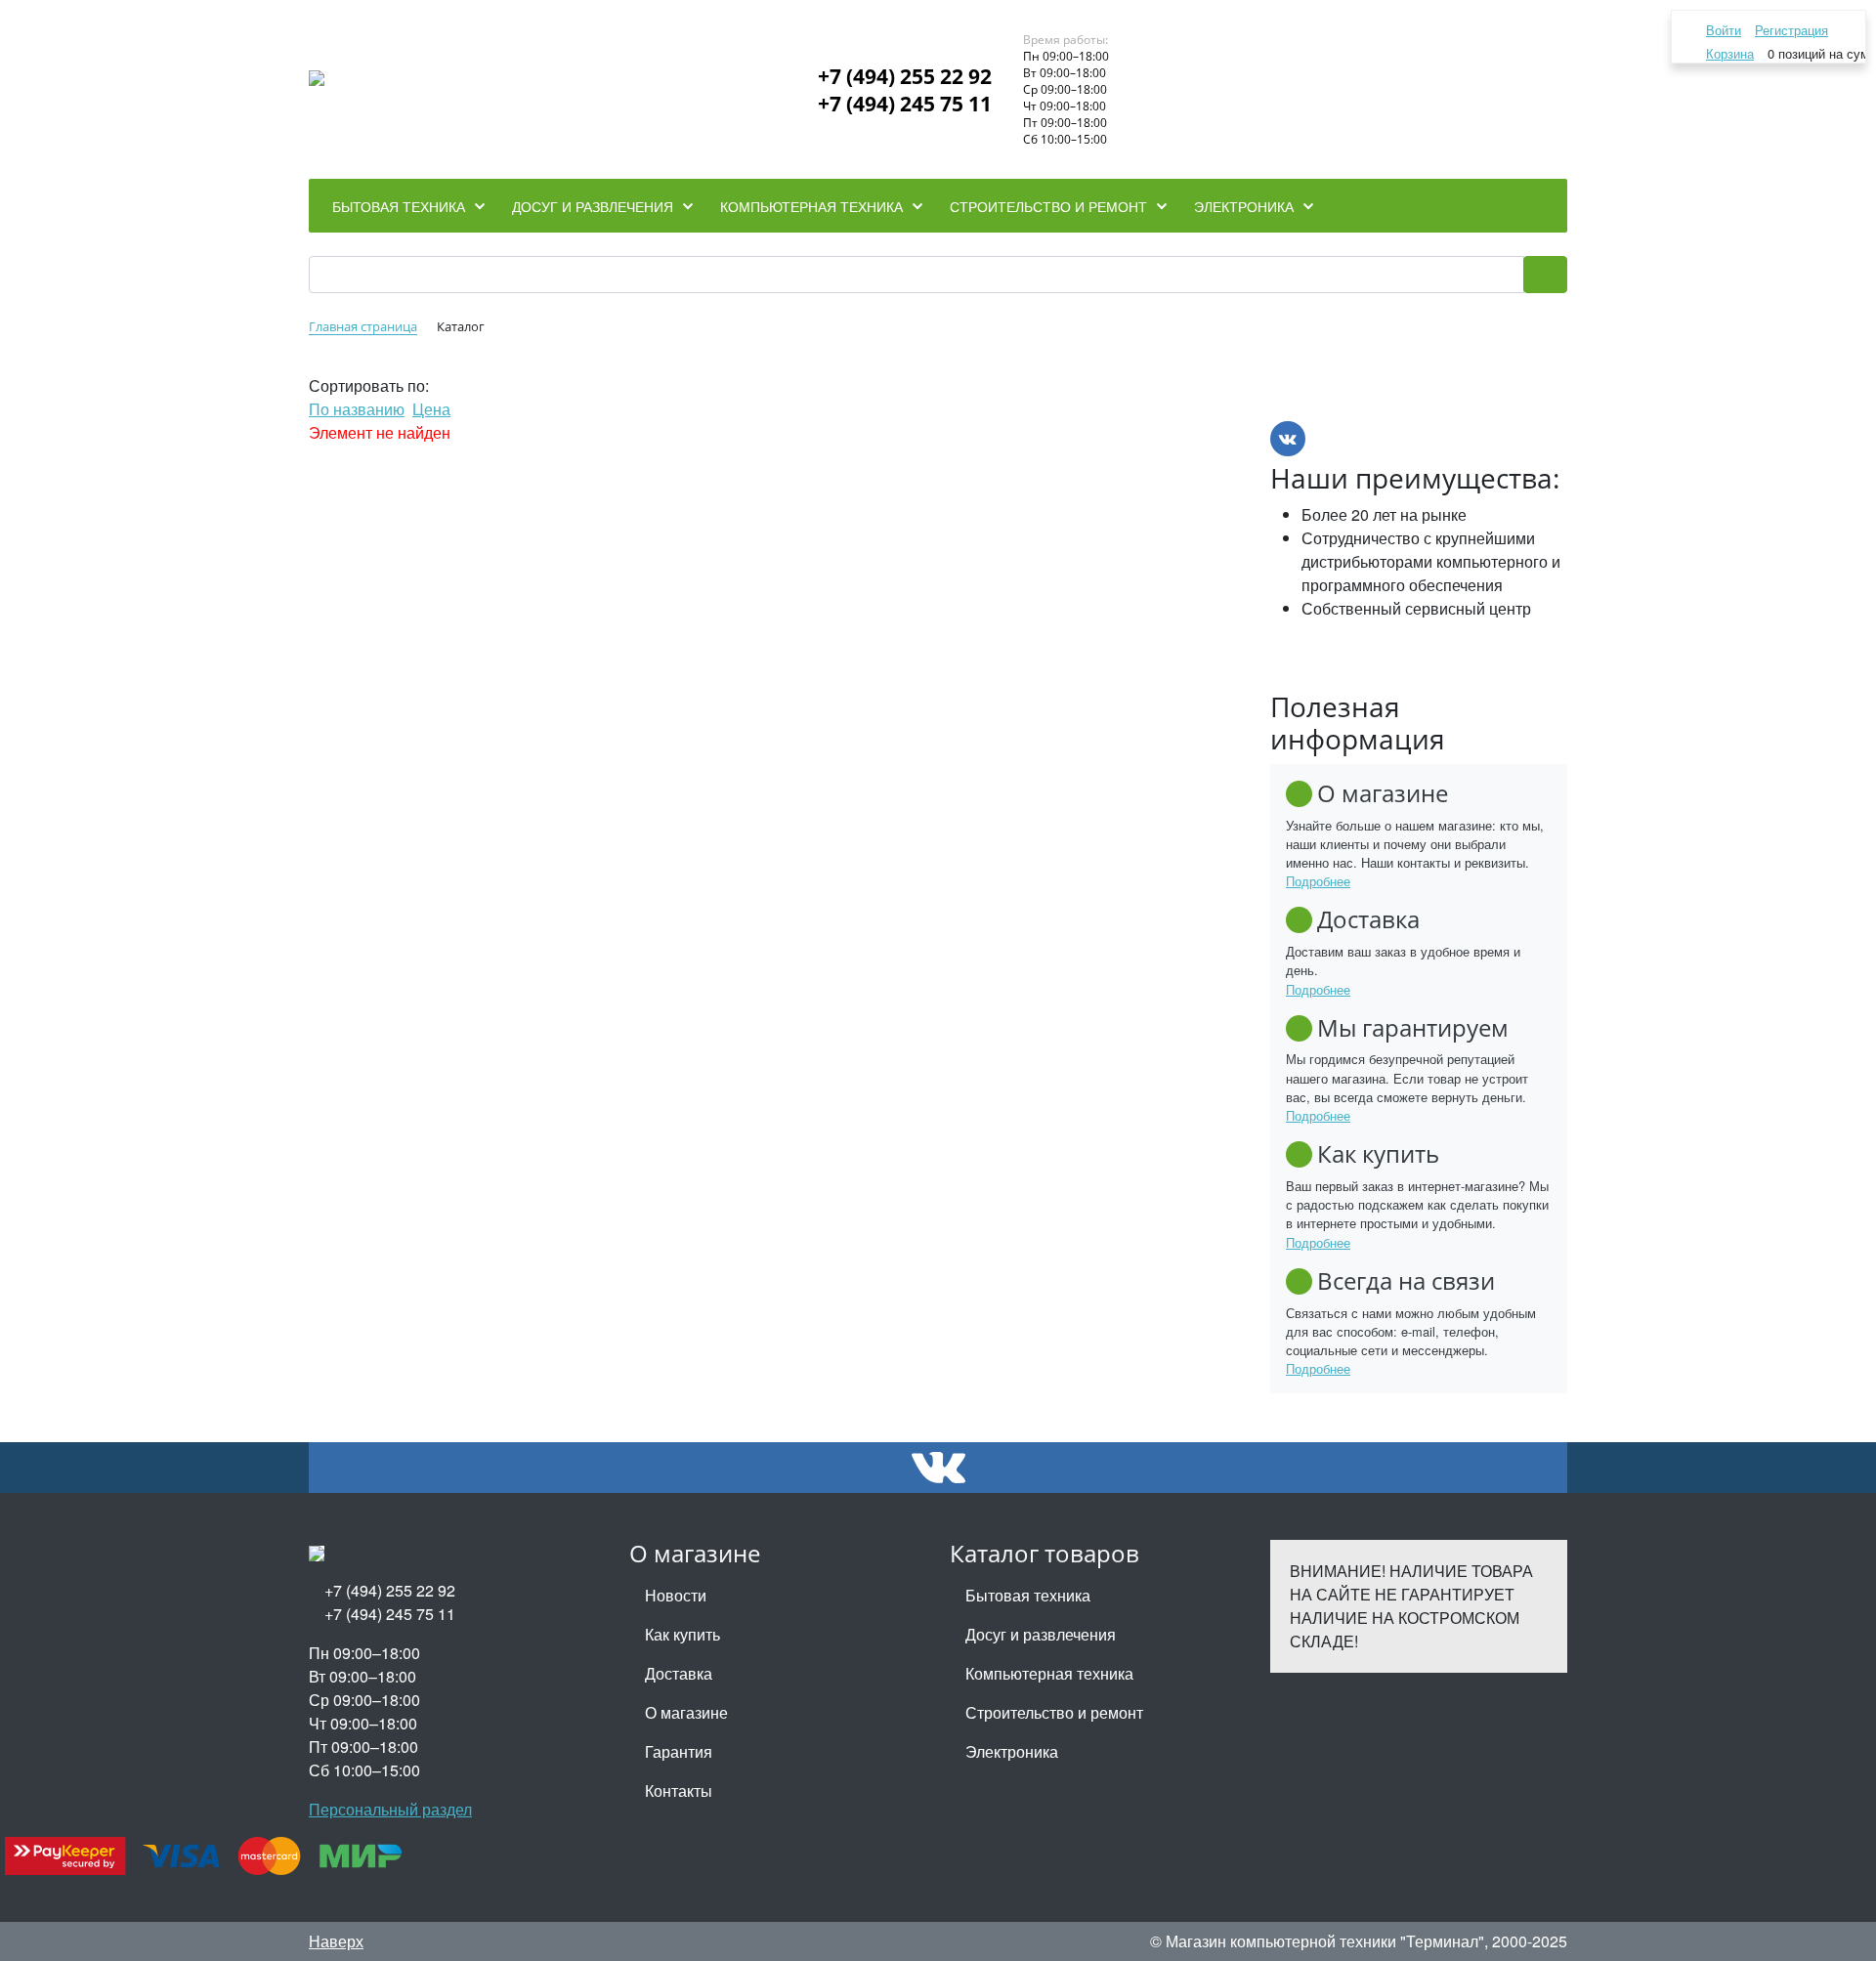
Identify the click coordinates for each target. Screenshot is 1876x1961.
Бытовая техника (1028, 1595)
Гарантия (679, 1751)
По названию (357, 409)
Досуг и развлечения (1041, 1634)
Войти (1724, 30)
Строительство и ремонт (1054, 1712)
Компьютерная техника (1049, 1673)
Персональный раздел (390, 1809)
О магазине (686, 1712)
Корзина (1730, 53)
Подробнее (1318, 881)
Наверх (336, 1941)
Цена (431, 409)
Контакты (679, 1790)
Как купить (682, 1634)
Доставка (679, 1673)
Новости (676, 1595)
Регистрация (1791, 30)
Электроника (1012, 1751)
